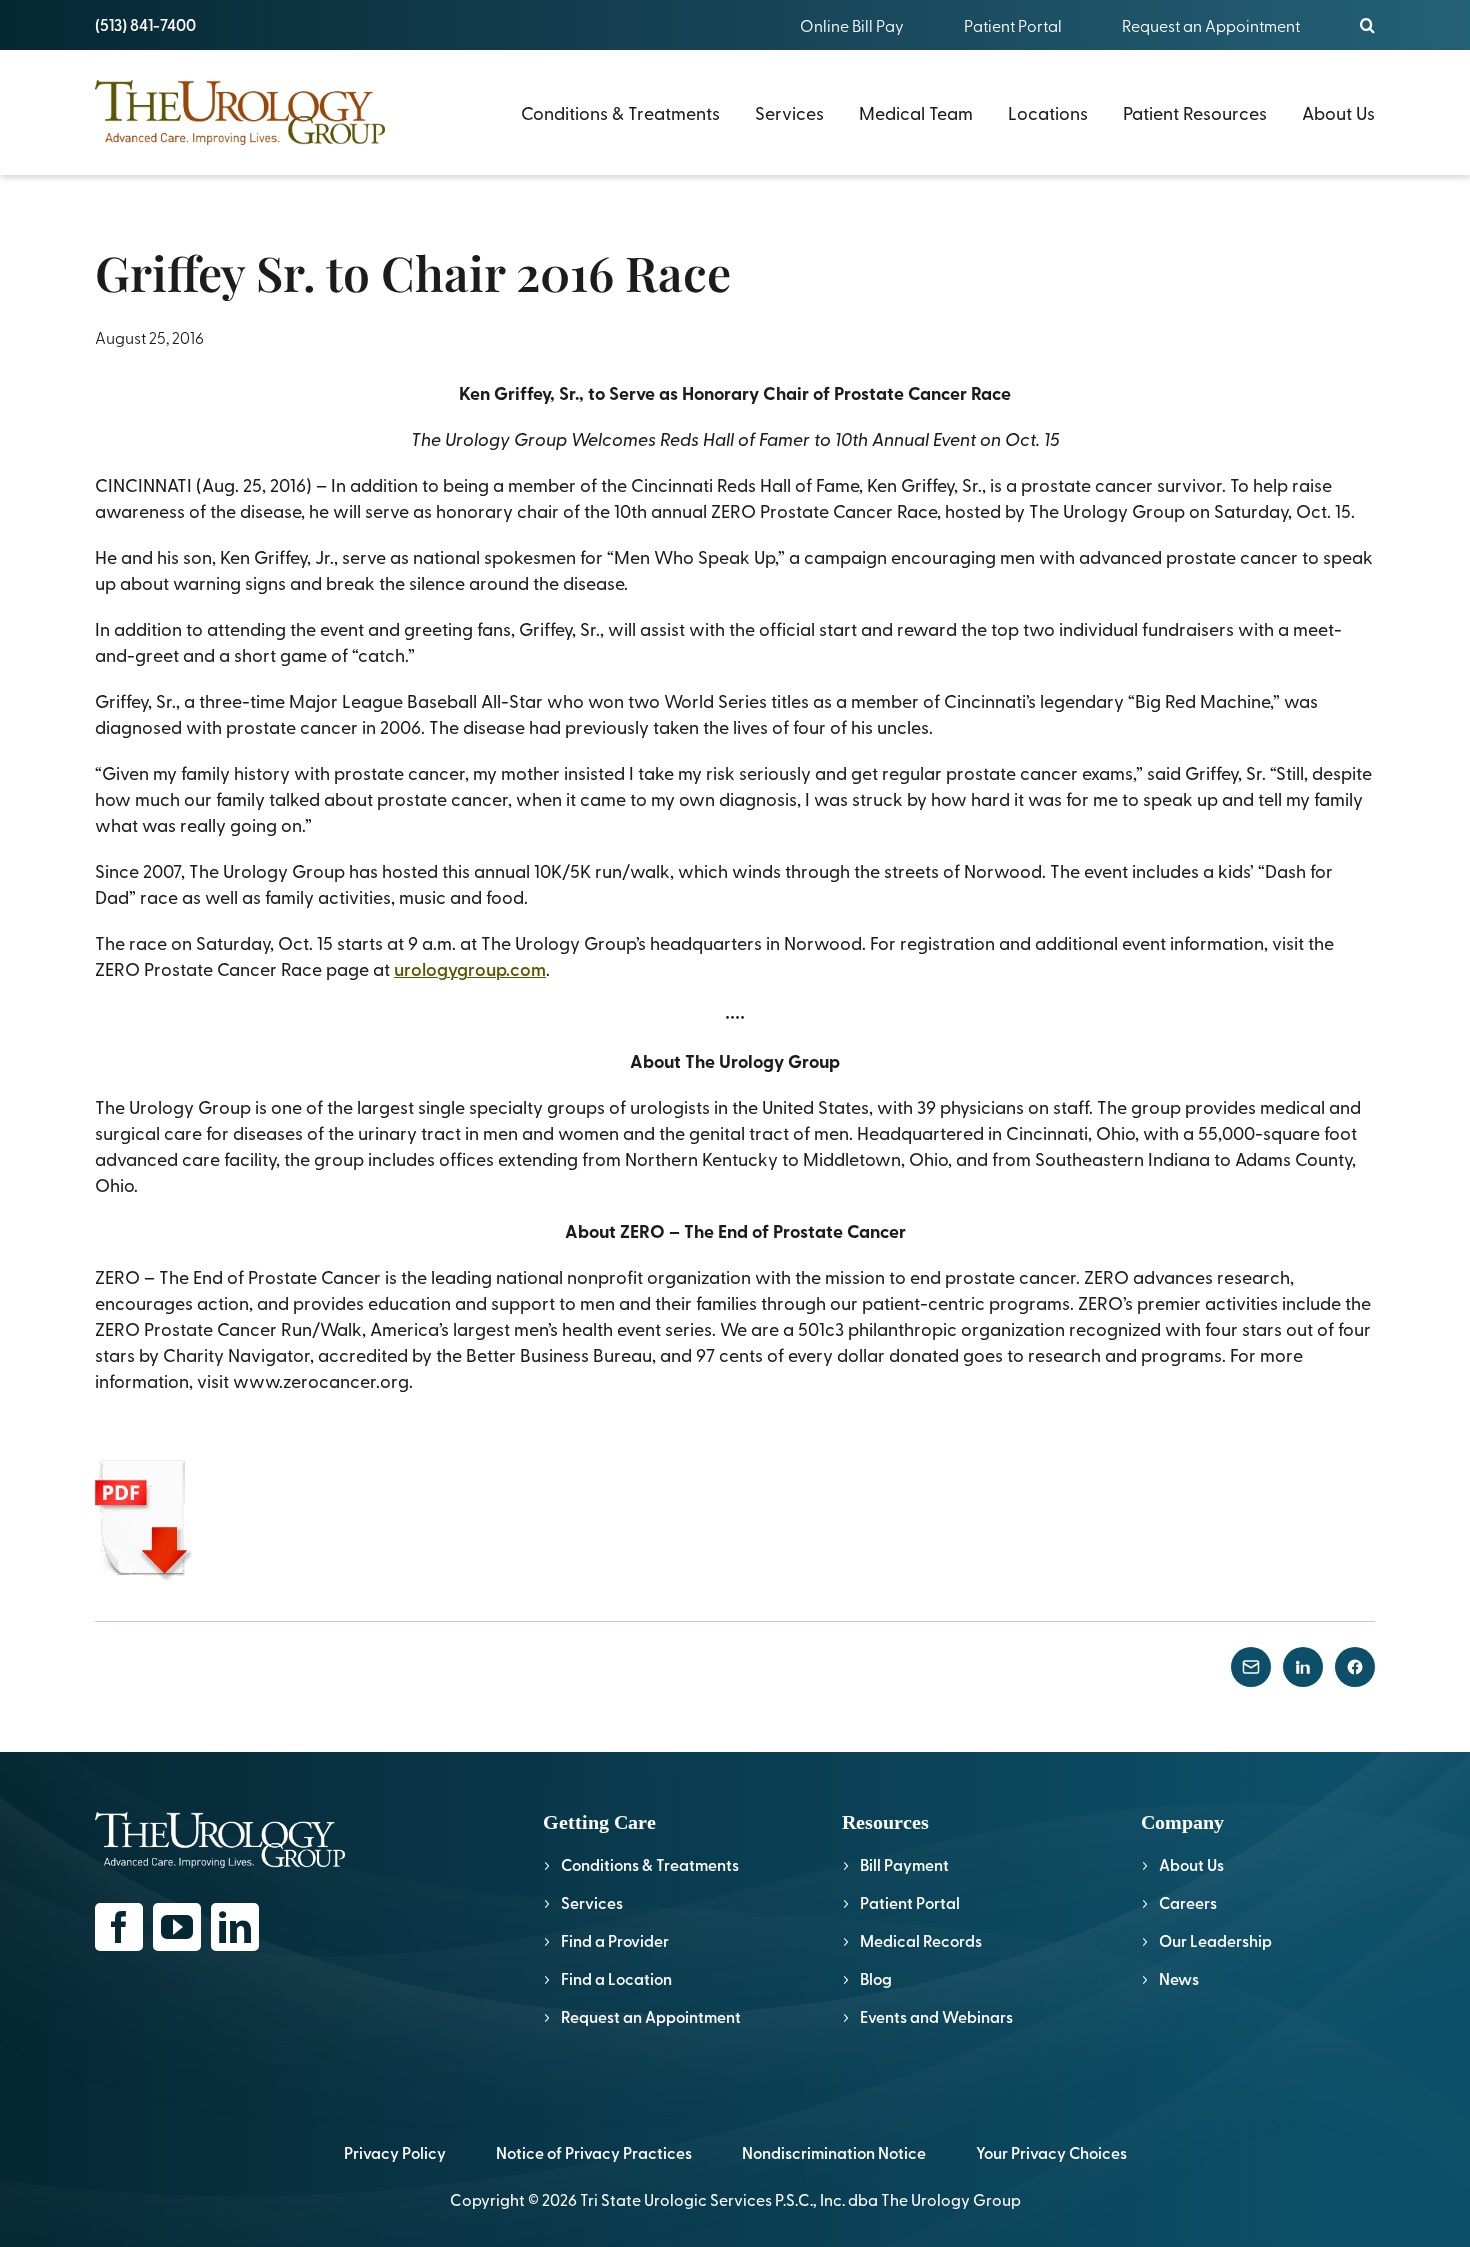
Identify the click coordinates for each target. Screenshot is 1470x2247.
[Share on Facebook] (1355, 1667)
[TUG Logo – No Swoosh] (240, 88)
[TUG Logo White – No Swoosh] (220, 1820)
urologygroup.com (470, 968)
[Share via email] (1251, 1667)
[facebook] (119, 1927)
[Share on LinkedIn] (1303, 1667)
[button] (1367, 25)
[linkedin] (235, 1927)
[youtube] (177, 1927)
